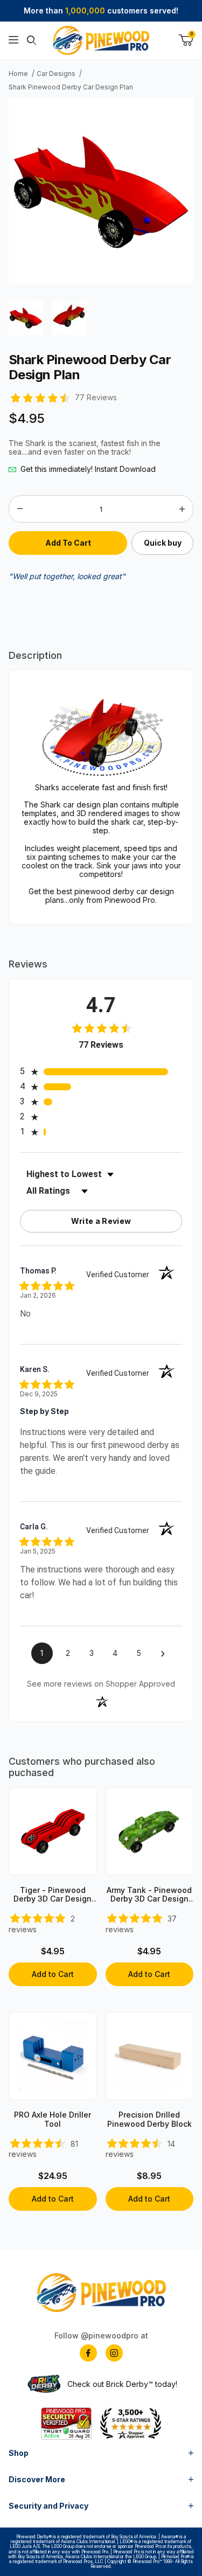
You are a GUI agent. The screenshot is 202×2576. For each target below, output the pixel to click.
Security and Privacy (48, 2506)
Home (18, 74)
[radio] (101, 1071)
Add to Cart (53, 1974)
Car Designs (56, 74)
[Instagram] (114, 2353)
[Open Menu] (13, 40)
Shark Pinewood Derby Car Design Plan (71, 87)
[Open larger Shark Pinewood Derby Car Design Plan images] (101, 190)
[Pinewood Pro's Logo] (101, 40)
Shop (19, 2453)
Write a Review (101, 1221)
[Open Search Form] (32, 40)
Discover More (37, 2479)
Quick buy (163, 543)
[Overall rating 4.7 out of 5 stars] (39, 397)
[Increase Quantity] (182, 509)
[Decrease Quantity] (20, 509)
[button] (26, 318)
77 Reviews (96, 398)
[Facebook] (88, 2353)
